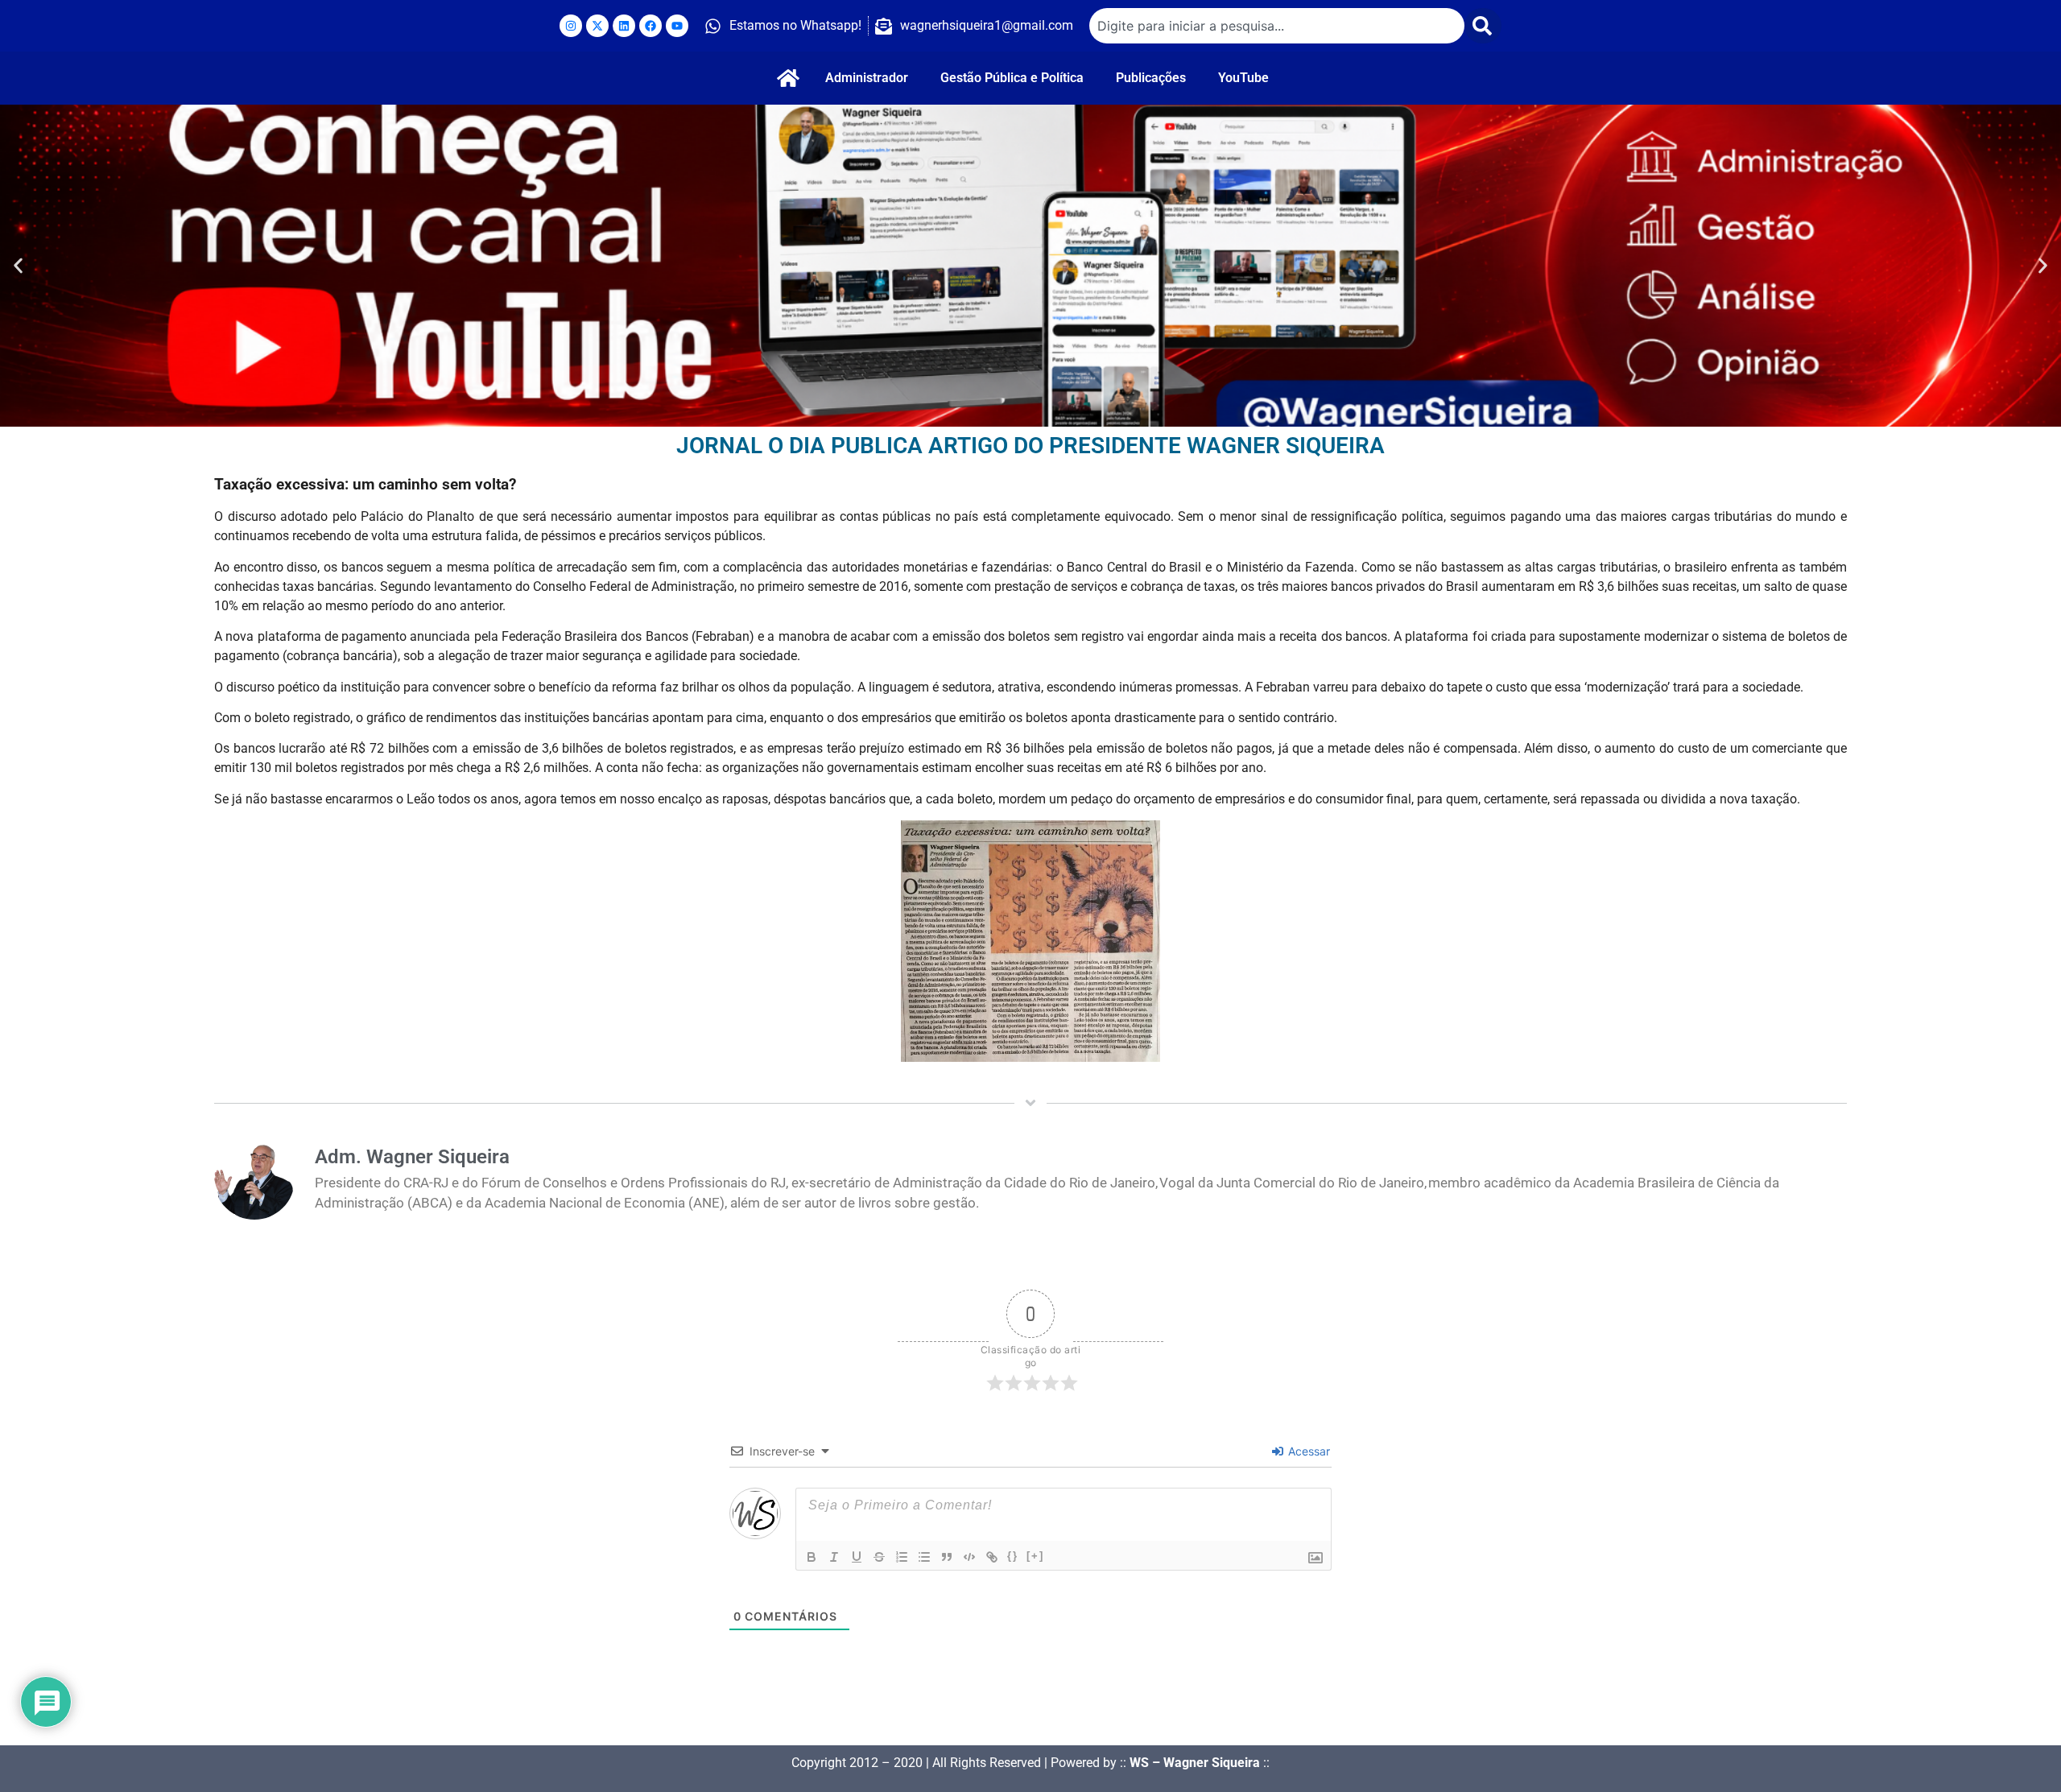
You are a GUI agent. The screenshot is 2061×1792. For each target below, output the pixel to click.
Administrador (867, 78)
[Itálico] (834, 1557)
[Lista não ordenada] (924, 1557)
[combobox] (1277, 26)
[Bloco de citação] (947, 1557)
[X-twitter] (597, 26)
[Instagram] (571, 26)
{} (1013, 1556)
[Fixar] (879, 1557)
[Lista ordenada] (902, 1557)
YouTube (1243, 78)
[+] (1035, 1556)
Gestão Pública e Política (1012, 78)
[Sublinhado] (857, 1557)
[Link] (992, 1557)
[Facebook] (651, 26)
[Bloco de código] (969, 1557)
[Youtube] (677, 26)
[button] (18, 266)
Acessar (1307, 1451)
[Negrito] (812, 1557)
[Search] (1483, 26)
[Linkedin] (624, 26)
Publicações (1151, 78)
